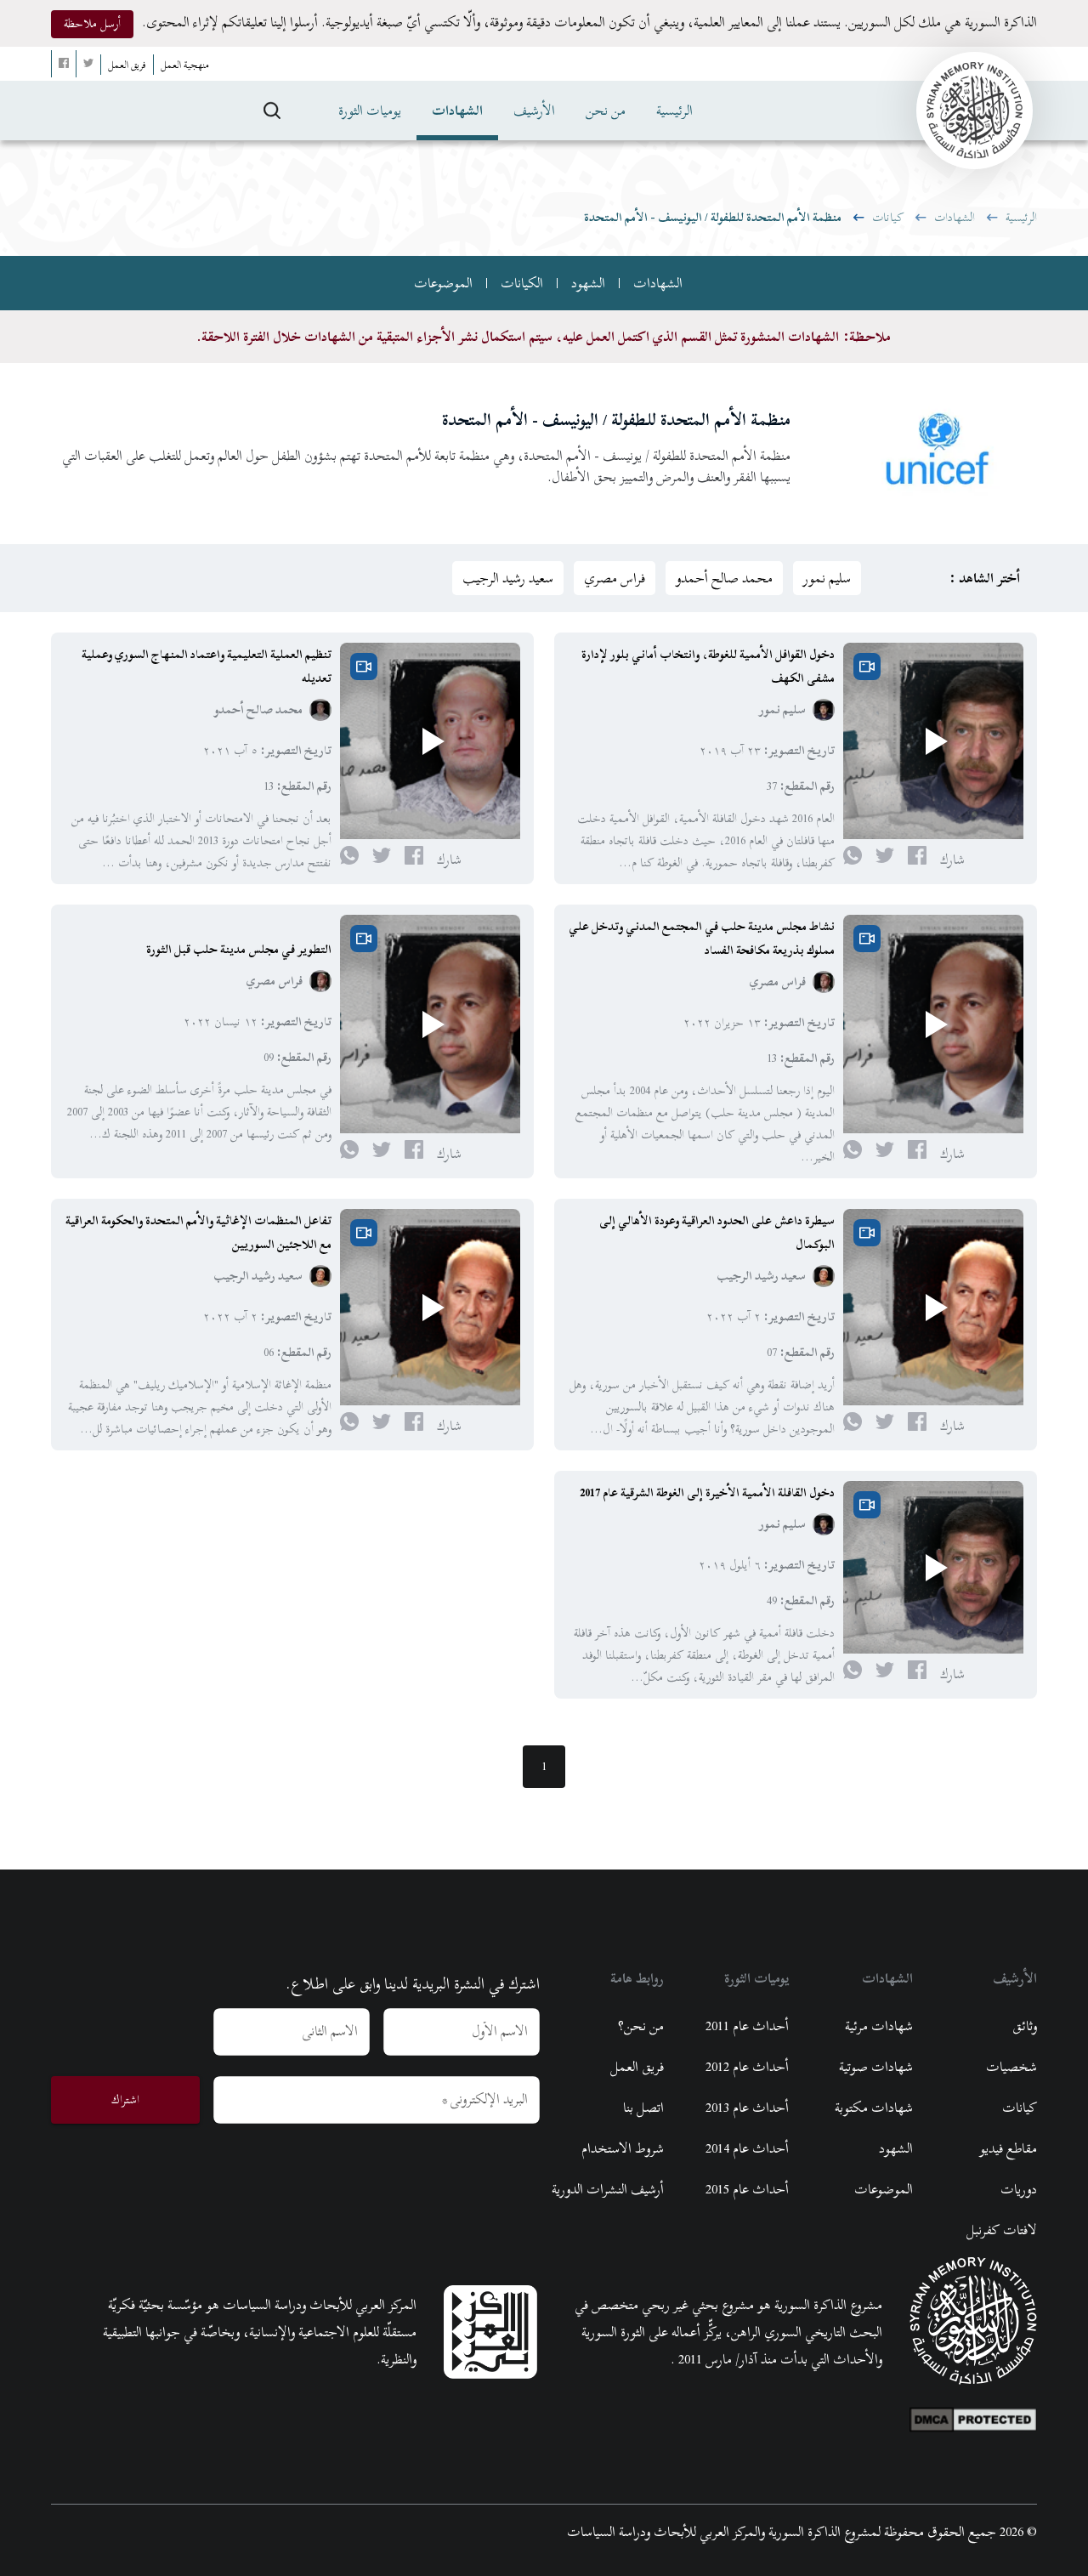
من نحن (606, 111)
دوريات (1019, 2189)
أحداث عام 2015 (747, 2189)
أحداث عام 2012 (747, 2067)
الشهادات (457, 111)
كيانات (888, 217)
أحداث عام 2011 (747, 2026)
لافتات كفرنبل (1002, 2230)
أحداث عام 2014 (747, 2148)
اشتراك (125, 2099)
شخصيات (1011, 2067)
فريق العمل (637, 2067)
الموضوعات (443, 283)
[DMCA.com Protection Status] (973, 2415)
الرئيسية (674, 111)
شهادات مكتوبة (874, 2108)
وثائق (1025, 2026)
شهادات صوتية (876, 2067)
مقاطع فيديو (1008, 2148)
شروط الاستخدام (623, 2148)
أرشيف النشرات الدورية (608, 2189)
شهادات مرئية (879, 2026)
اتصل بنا (643, 2108)
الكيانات (522, 283)
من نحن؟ (641, 2026)
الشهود (588, 283)
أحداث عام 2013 (747, 2108)
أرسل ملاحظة (92, 23)
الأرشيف (534, 111)
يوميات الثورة (370, 111)
